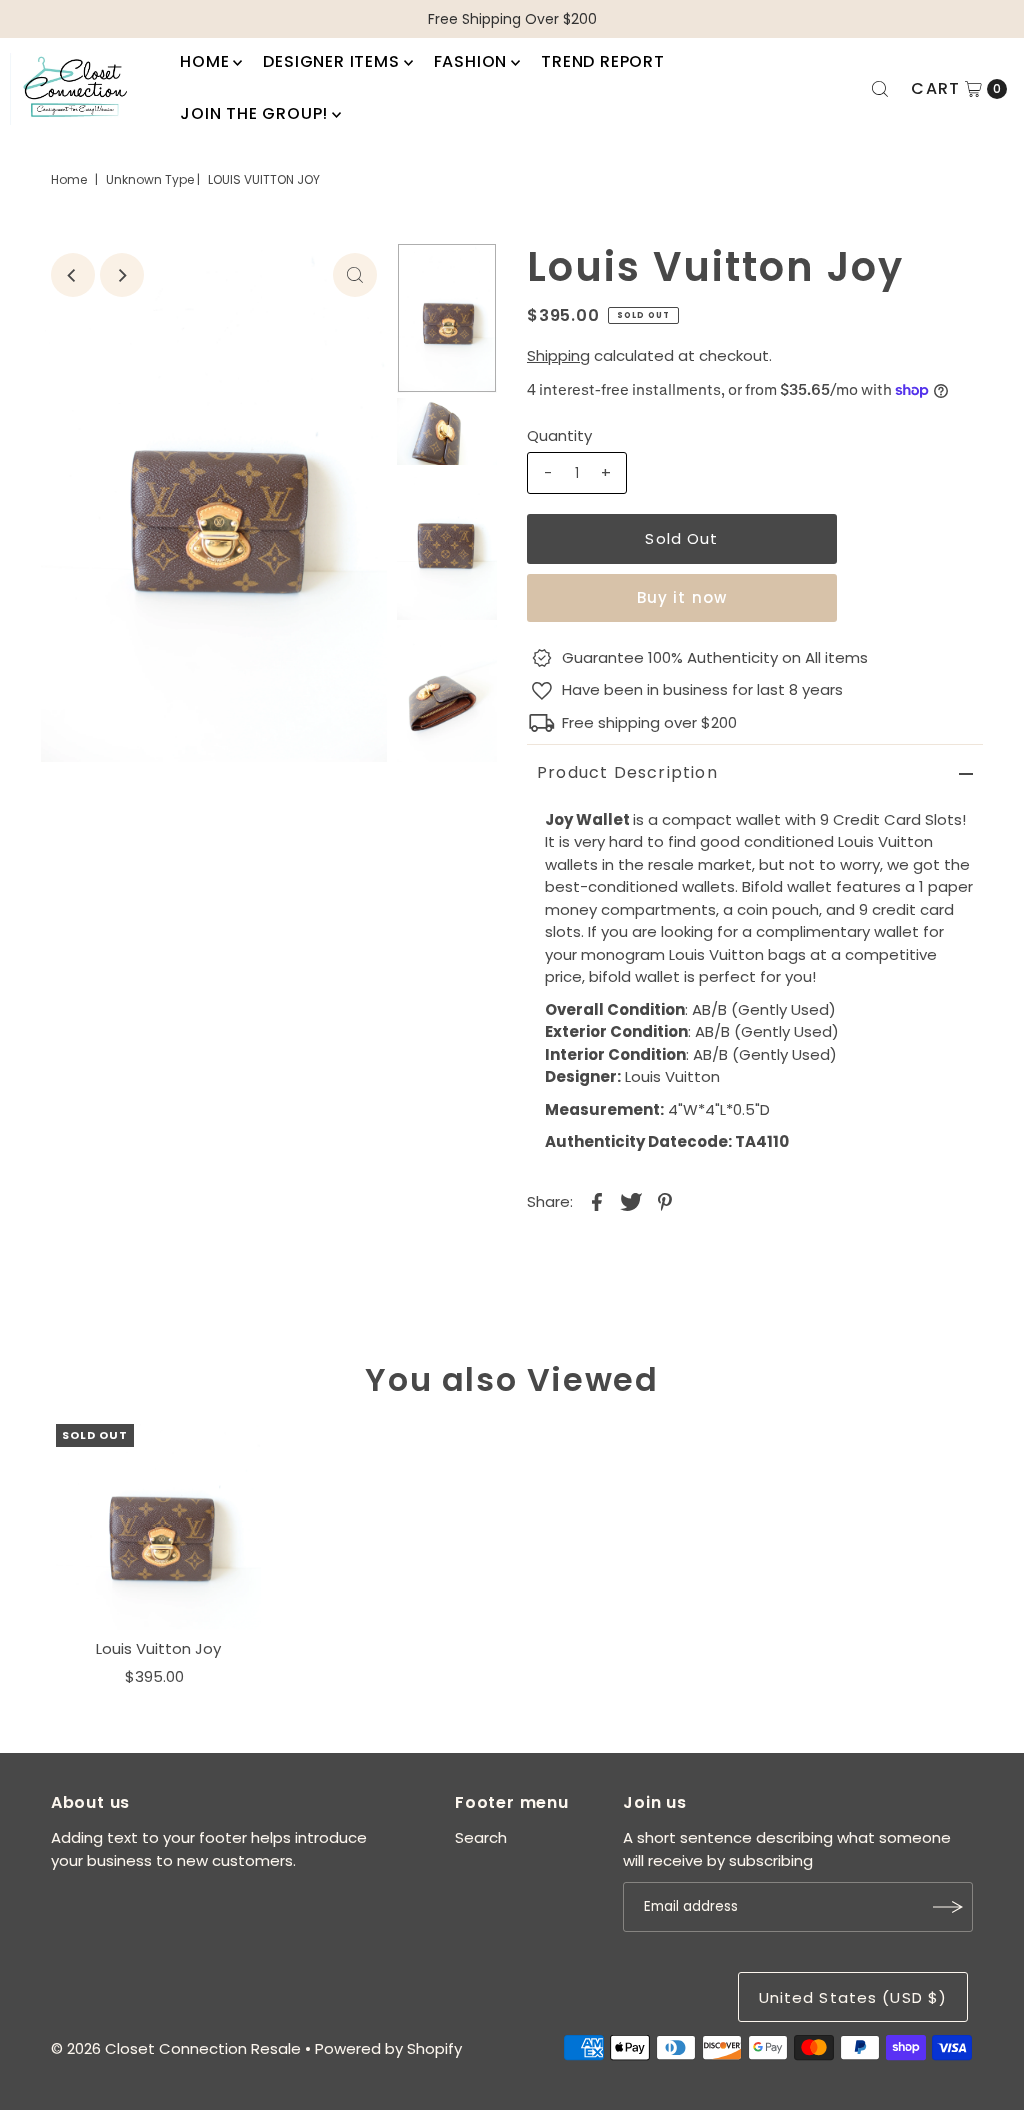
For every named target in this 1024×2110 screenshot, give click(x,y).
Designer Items (331, 61)
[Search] (880, 89)
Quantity (559, 435)
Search (481, 1837)
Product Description (627, 772)
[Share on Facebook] (597, 1201)
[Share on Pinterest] (665, 1201)
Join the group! (254, 113)
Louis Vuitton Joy (158, 1648)
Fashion (471, 61)
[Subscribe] (948, 1907)
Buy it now (682, 597)
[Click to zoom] (355, 275)
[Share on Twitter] (631, 1201)
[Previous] (73, 275)
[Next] (122, 275)
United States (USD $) (853, 1997)
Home (204, 61)
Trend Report (603, 61)
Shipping (558, 355)
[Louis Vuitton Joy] (159, 1527)
